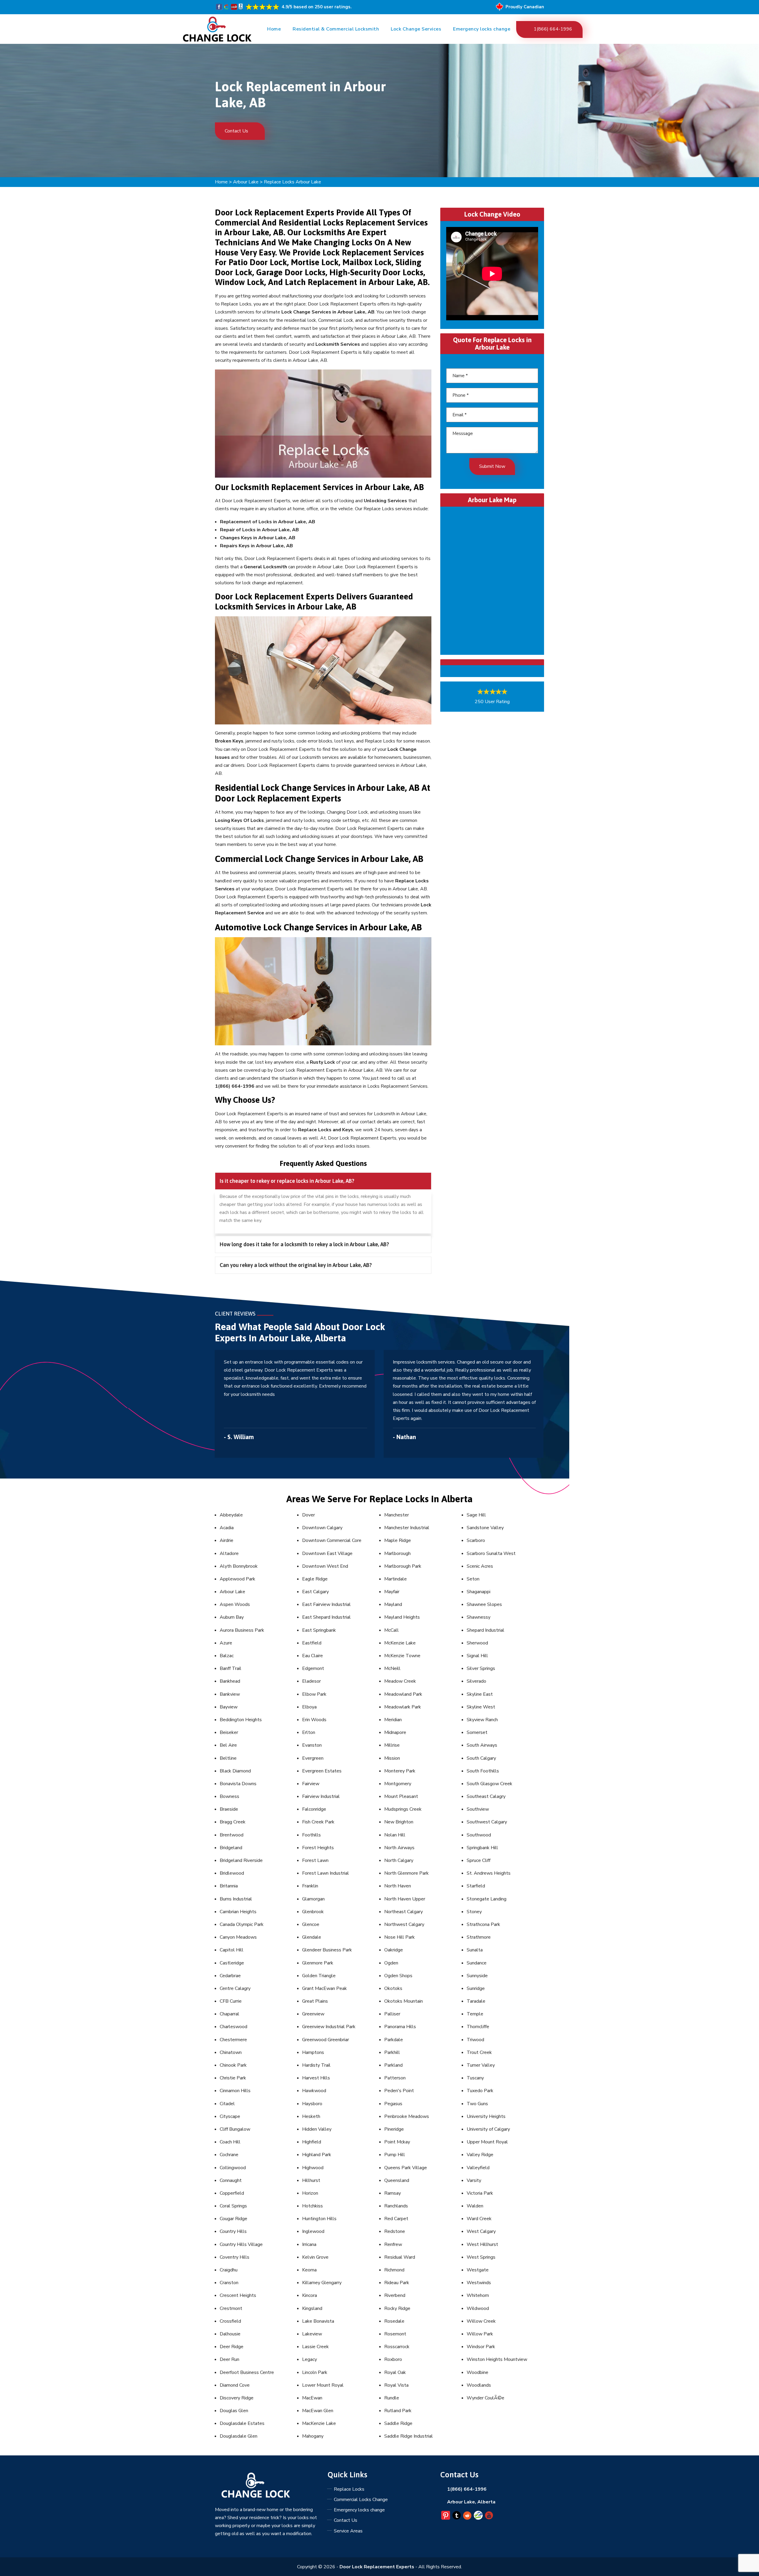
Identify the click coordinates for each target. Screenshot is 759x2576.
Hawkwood (314, 2091)
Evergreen (313, 1758)
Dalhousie (230, 2334)
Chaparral (229, 2014)
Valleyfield (478, 2168)
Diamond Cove (235, 2385)
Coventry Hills (235, 2257)
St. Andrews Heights (489, 1873)
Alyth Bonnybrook (239, 1566)
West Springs (481, 2257)
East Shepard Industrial (326, 1617)
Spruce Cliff (479, 1860)
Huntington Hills (319, 2219)
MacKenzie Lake (319, 2423)
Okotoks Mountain (404, 2001)
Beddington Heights (241, 1720)
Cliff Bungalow (235, 2129)
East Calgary (315, 1592)
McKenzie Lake (400, 1643)
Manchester (397, 1515)
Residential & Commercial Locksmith (336, 29)
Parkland (393, 2065)
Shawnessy (479, 1617)
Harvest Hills (316, 2078)
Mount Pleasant (401, 1796)
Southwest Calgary (487, 1822)
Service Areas (348, 2531)
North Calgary (399, 1860)
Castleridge (232, 1963)
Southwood (479, 1835)
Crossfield (230, 2321)
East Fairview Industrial (326, 1604)
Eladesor (311, 1681)
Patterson (395, 2078)
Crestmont (231, 2308)
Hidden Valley (317, 2129)
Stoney (474, 1912)
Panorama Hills (400, 2027)
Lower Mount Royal (323, 2385)
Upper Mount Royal (487, 2142)
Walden (475, 2206)
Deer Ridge (232, 2347)
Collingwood (233, 2168)
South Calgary (481, 1758)
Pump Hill (395, 2155)
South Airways (482, 1745)
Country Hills (233, 2231)
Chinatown (231, 2052)
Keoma (309, 2270)
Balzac (227, 1656)
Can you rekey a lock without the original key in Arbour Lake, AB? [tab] (296, 1265)
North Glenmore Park (406, 1873)
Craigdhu (229, 2270)
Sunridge (476, 1988)
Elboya (309, 1707)
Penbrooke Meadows (407, 2116)
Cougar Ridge (233, 2219)
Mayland (393, 1604)
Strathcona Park (483, 1924)
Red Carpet (396, 2219)
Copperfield (232, 2193)
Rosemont (395, 2334)
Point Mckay (397, 2142)
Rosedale (394, 2321)
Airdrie (227, 1540)
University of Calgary (488, 2129)
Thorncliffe (478, 2027)
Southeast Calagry (486, 1796)
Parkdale (394, 2040)
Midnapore (395, 1732)
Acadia (227, 1528)
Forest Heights (318, 1848)
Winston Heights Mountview (497, 2359)
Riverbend (395, 2295)
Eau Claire (312, 1656)
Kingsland (312, 2308)
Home (274, 29)
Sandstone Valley (485, 1528)
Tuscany (475, 2078)
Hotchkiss (312, 2206)
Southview (478, 1809)
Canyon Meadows (238, 1937)
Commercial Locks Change (361, 2500)
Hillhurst (311, 2180)
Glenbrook (313, 1912)
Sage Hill (476, 1515)
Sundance (477, 1963)
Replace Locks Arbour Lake (292, 182)
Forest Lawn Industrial (326, 1873)
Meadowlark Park (403, 1707)
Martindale (396, 1579)
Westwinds (479, 2283)
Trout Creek (479, 2052)
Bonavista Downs (238, 1784)
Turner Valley (481, 2065)
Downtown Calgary (322, 1528)
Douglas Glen (234, 2411)
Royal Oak (395, 2372)
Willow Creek (481, 2321)
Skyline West (481, 1707)
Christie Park (233, 2078)
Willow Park (480, 2334)
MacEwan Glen (318, 2411)
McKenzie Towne (402, 1656)
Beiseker (229, 1732)
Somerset (477, 1732)
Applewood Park (237, 1579)
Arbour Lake (246, 182)
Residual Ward (400, 2257)
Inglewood (313, 2231)
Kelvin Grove (315, 2257)
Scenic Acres (480, 1566)
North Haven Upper (405, 1899)
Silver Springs (481, 1668)
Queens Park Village (406, 2168)
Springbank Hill (482, 1848)
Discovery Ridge (237, 2398)
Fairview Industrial (321, 1796)
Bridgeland (231, 1848)
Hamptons (313, 2052)
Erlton (309, 1732)
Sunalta (475, 1950)
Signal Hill (477, 1656)
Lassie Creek (315, 2347)
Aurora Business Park (242, 1630)
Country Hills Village (241, 2244)
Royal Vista (396, 2385)
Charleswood (233, 2027)
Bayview (229, 1707)
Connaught (231, 2180)
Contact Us (237, 131)
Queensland (397, 2180)
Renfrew (393, 2244)
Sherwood (477, 1643)
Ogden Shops (398, 1976)
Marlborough (397, 1553)
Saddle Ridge (398, 2423)
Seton (473, 1579)
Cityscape (230, 2116)
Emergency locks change (482, 29)
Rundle (392, 2398)
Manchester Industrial (407, 1528)
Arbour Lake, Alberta (471, 2502)
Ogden (391, 1963)
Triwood (475, 2040)
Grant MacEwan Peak (325, 1988)
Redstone (395, 2231)
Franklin (310, 1886)
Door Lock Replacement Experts (377, 2567)
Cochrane (229, 2155)
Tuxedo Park (480, 2091)
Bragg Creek (233, 1822)
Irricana (309, 2244)
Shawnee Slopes (484, 1604)
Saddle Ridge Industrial (409, 2436)
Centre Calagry (235, 1988)
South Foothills (483, 1771)
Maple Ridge (398, 1540)
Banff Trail (231, 1668)
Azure (226, 1643)
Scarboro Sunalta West (491, 1553)
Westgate (478, 2270)
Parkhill (392, 2052)
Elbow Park (314, 1694)
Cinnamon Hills (235, 2091)
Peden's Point (399, 2091)
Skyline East (480, 1694)
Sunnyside (477, 1976)
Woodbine (477, 2372)
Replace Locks (349, 2489)
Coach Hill (230, 2142)
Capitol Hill (232, 1950)
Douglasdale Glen (239, 2436)
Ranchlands (396, 2206)
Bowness (229, 1796)
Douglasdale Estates (242, 2423)
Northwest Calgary (404, 1924)
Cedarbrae (230, 1976)
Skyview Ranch (482, 1720)
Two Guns (477, 2104)
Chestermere (233, 2040)
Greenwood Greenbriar (326, 2040)
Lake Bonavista (318, 2321)
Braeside (229, 1809)
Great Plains (315, 2001)
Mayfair (392, 1592)
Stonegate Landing (487, 1899)
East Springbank (319, 1630)
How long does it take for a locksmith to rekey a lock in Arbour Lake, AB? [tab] (304, 1244)
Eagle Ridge (315, 1579)
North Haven (398, 1886)
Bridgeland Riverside (241, 1860)
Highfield (312, 2142)
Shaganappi (479, 1592)
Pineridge (394, 2129)
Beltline (228, 1758)
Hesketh (311, 2116)
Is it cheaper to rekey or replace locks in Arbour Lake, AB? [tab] (287, 1181)
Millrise (392, 1745)
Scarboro (476, 1540)
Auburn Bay (232, 1617)
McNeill (392, 1668)
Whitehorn (478, 2295)
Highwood (313, 2168)
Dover (308, 1515)
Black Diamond (235, 1771)
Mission (392, 1758)
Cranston (229, 2283)
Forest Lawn (315, 1860)
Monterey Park (400, 1771)
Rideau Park (397, 2283)
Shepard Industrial (485, 1630)
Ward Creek (479, 2219)
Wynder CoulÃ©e (485, 2398)
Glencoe (311, 1924)
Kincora (310, 2295)
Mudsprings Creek (403, 1809)
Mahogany (313, 2436)
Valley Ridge (480, 2155)
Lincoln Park (315, 2372)
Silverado (476, 1681)
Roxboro (393, 2359)
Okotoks (393, 1988)
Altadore (229, 1553)
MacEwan (312, 2398)
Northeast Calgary (404, 1912)
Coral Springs (233, 2206)
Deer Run (229, 2359)
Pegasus (393, 2104)
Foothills (311, 1835)
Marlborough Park (403, 1566)
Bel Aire (228, 1745)
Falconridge (314, 1809)
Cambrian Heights (238, 1912)
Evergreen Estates (322, 1771)
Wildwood (478, 2308)
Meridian (393, 1720)
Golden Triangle (319, 1976)
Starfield (476, 1886)
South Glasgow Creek (489, 1784)
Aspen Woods (235, 1604)
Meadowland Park (403, 1694)
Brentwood (232, 1835)
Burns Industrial (236, 1899)
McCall (392, 1630)
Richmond (394, 2270)
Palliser (392, 2014)
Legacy (310, 2359)
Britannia (229, 1886)
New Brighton (399, 1822)
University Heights (486, 2116)
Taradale (476, 2001)
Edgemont (313, 1668)
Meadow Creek (400, 1681)
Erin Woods (314, 1720)
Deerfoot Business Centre (247, 2372)
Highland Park (317, 2155)
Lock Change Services (416, 29)
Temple (475, 2014)
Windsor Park (481, 2347)
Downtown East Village (327, 1553)
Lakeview (312, 2334)
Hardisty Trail (316, 2065)
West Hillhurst (482, 2244)
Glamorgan (313, 1899)
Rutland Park (398, 2411)
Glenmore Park (318, 1963)
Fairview (311, 1784)
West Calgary (481, 2231)
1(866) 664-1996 (553, 29)
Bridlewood (232, 1873)
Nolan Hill (395, 1835)
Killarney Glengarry (322, 2283)
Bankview (230, 1694)
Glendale (312, 1937)
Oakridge (394, 1950)
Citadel (227, 2104)
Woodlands (479, 2385)
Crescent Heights (238, 2295)
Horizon (310, 2193)
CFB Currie (231, 2001)
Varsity (474, 2180)
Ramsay (393, 2193)
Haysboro (312, 2104)
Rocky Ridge (397, 2308)
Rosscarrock (397, 2347)
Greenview (313, 2014)
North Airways (399, 1848)
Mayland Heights (402, 1617)
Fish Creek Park (318, 1822)
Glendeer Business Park (327, 1950)
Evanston (312, 1745)
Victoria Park (480, 2193)
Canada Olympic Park (242, 1924)
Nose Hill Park (400, 1937)
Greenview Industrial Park (329, 2027)
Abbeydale (231, 1515)
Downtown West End (325, 1566)
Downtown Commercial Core (332, 1540)
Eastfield (312, 1643)
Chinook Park (233, 2065)
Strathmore (479, 1937)
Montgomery (398, 1784)
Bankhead (230, 1681)
